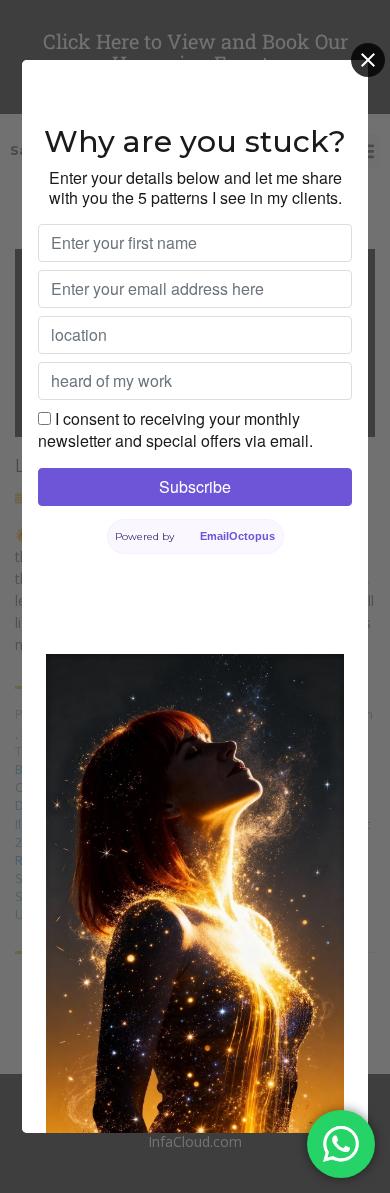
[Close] (368, 60)
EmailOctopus (237, 536)
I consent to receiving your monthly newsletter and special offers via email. (175, 429)
